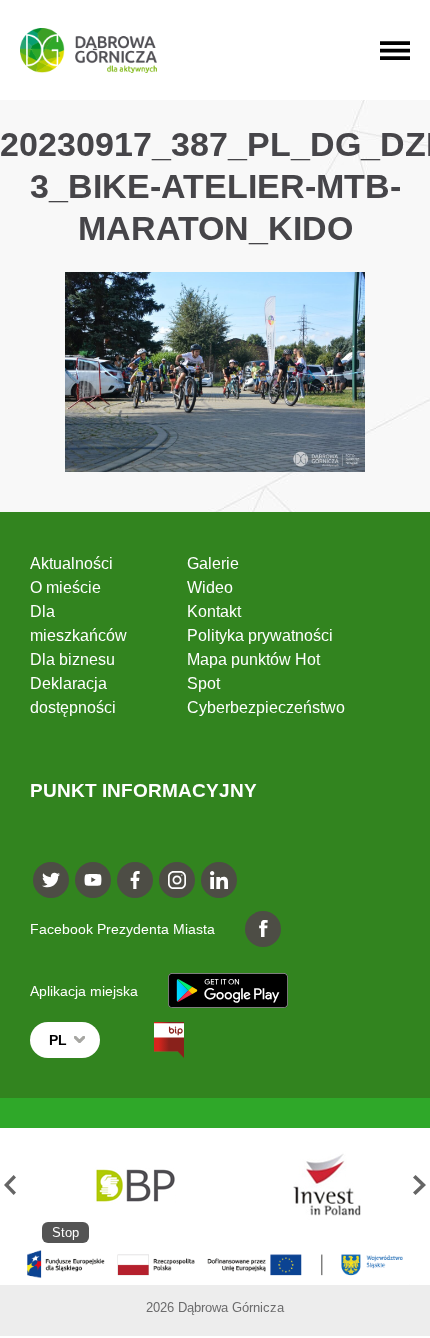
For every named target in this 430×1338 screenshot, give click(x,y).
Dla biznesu (72, 659)
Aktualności (71, 563)
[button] (10, 1185)
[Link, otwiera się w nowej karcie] (151, 1040)
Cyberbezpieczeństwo (266, 707)
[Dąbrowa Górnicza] (88, 50)
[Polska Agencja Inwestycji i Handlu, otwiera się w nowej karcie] (318, 1185)
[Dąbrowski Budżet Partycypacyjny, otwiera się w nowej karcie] (134, 1185)
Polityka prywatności (260, 635)
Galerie (213, 563)
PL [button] (58, 1040)
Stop (65, 1232)
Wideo (210, 587)
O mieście (65, 587)
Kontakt (214, 611)
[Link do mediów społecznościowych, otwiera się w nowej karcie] (51, 880)
